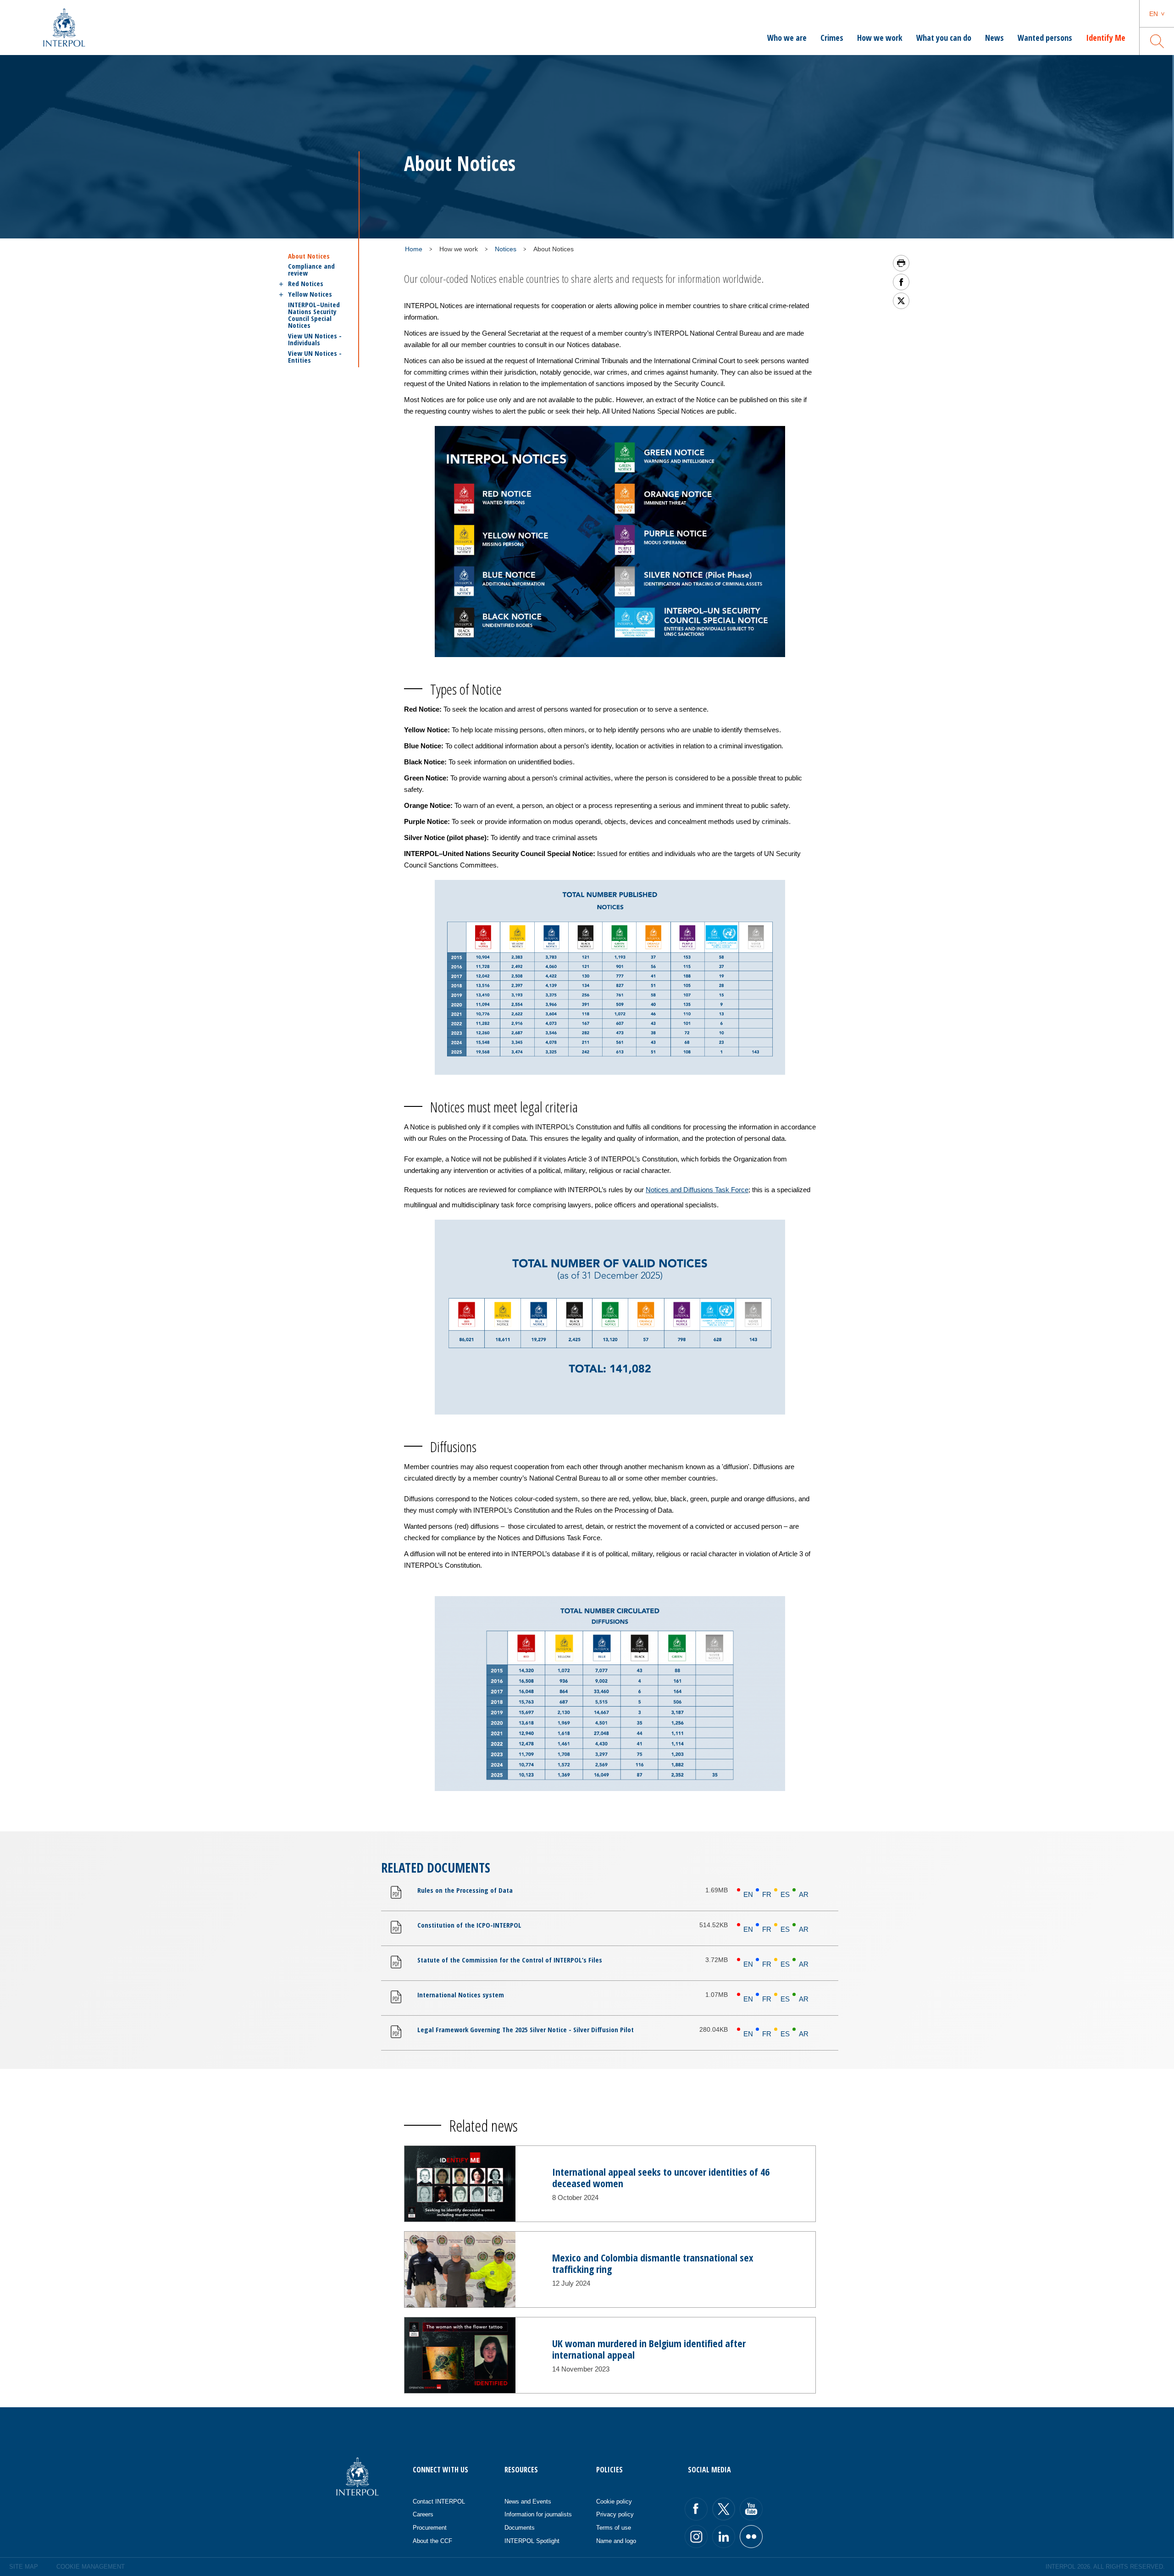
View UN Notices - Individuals (315, 339)
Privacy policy (615, 2514)
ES (785, 1894)
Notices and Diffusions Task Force (697, 1190)
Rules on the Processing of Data (465, 1890)
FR (767, 1894)
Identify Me (1106, 38)
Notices (506, 249)
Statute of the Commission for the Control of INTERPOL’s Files (510, 1960)
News (994, 38)
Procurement (430, 2528)
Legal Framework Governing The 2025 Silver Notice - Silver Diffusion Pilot (526, 2029)
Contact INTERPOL (439, 2501)
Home (414, 249)
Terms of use (614, 2528)
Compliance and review (311, 270)
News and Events (528, 2501)
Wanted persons (1045, 38)
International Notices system (461, 1995)
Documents (520, 2528)
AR (804, 1894)
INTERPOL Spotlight (532, 2541)
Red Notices (306, 284)
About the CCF (432, 2541)
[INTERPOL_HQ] (751, 2537)
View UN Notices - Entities (315, 357)
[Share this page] (901, 282)
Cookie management (91, 2567)
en (1154, 14)
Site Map (24, 2567)
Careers (423, 2514)
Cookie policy (614, 2501)
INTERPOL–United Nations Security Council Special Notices (314, 315)
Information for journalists (538, 2514)
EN (748, 1894)
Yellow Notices (310, 294)
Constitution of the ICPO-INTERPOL (469, 1925)
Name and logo (616, 2541)
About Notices (309, 256)
